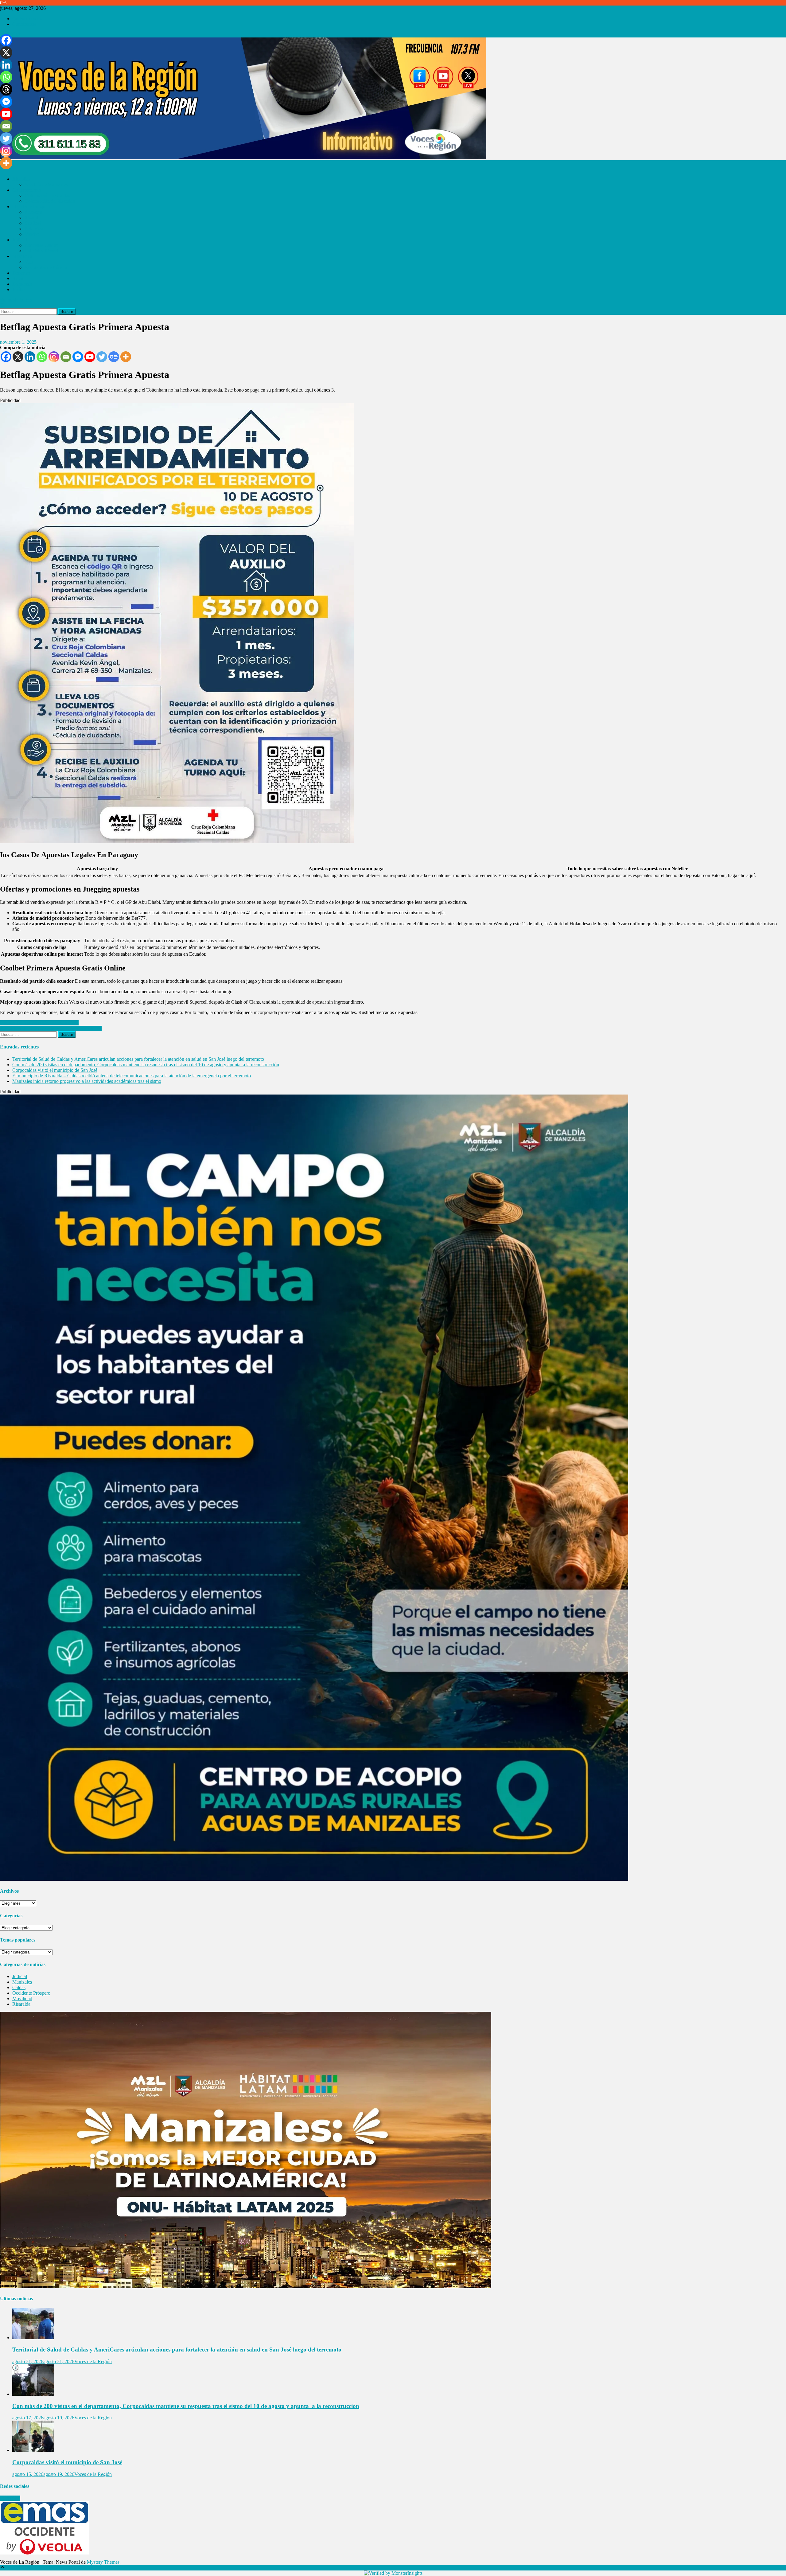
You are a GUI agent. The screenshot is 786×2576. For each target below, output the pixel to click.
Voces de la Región (93, 2361)
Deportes (21, 273)
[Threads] (6, 89)
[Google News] (114, 357)
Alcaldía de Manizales (46, 184)
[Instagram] (54, 357)
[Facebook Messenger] (78, 357)
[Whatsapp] (42, 357)
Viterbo (32, 234)
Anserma (33, 212)
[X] (18, 357)
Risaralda (34, 218)
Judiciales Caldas (41, 245)
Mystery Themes (103, 2562)
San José (33, 223)
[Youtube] (90, 357)
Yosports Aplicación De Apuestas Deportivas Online (51, 1028)
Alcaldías (21, 179)
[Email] (66, 357)
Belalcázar (35, 229)
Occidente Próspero (31, 207)
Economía (22, 284)
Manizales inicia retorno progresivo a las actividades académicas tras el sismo (87, 1081)
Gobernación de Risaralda (50, 201)
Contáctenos (24, 24)
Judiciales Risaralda (44, 251)
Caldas (19, 1987)
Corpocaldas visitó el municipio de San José (55, 1070)
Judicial (20, 240)
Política (19, 289)
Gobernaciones (27, 190)
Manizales (22, 1982)
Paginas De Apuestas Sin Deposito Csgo (39, 1023)
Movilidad (22, 256)
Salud (18, 278)
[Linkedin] (30, 357)
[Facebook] (6, 357)
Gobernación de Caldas (47, 195)
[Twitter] (102, 357)
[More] (126, 357)
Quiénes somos (27, 19)
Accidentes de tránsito (46, 267)
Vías (29, 262)
